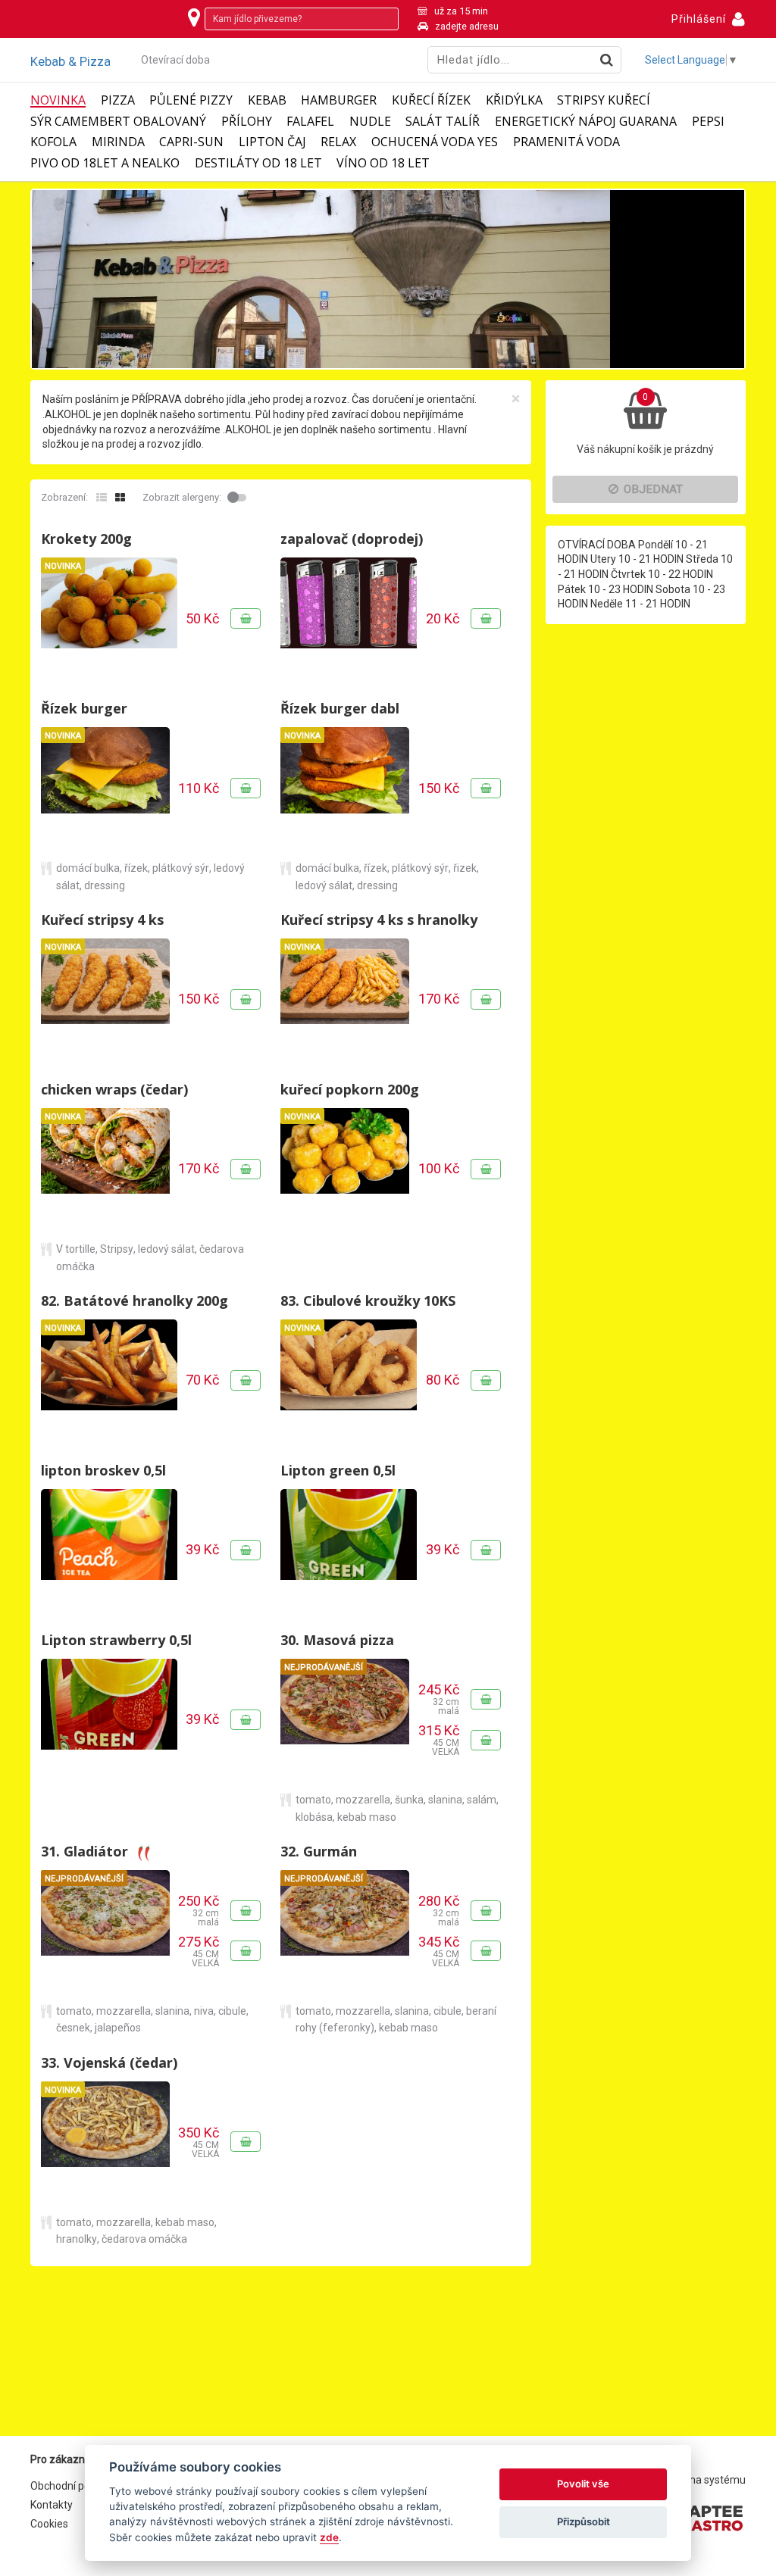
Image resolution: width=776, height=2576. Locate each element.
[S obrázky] (120, 498)
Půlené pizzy (191, 100)
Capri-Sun (191, 142)
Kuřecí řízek (431, 100)
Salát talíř (443, 122)
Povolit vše (583, 2484)
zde (329, 2537)
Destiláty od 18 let (258, 163)
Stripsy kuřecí (604, 100)
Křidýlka (514, 100)
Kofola (53, 142)
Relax (338, 142)
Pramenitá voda (566, 142)
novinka (58, 100)
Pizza (118, 100)
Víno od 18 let (383, 163)
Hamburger (339, 100)
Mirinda (118, 142)
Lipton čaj (272, 142)
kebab (267, 100)
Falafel (310, 122)
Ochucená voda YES (435, 142)
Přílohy (247, 122)
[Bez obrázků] (102, 498)
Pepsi (708, 122)
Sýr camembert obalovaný (118, 122)
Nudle (370, 122)
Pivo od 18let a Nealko (105, 163)
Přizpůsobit (584, 2521)
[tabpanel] (388, 279)
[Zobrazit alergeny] (239, 498)
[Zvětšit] (109, 618)
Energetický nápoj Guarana (586, 122)
